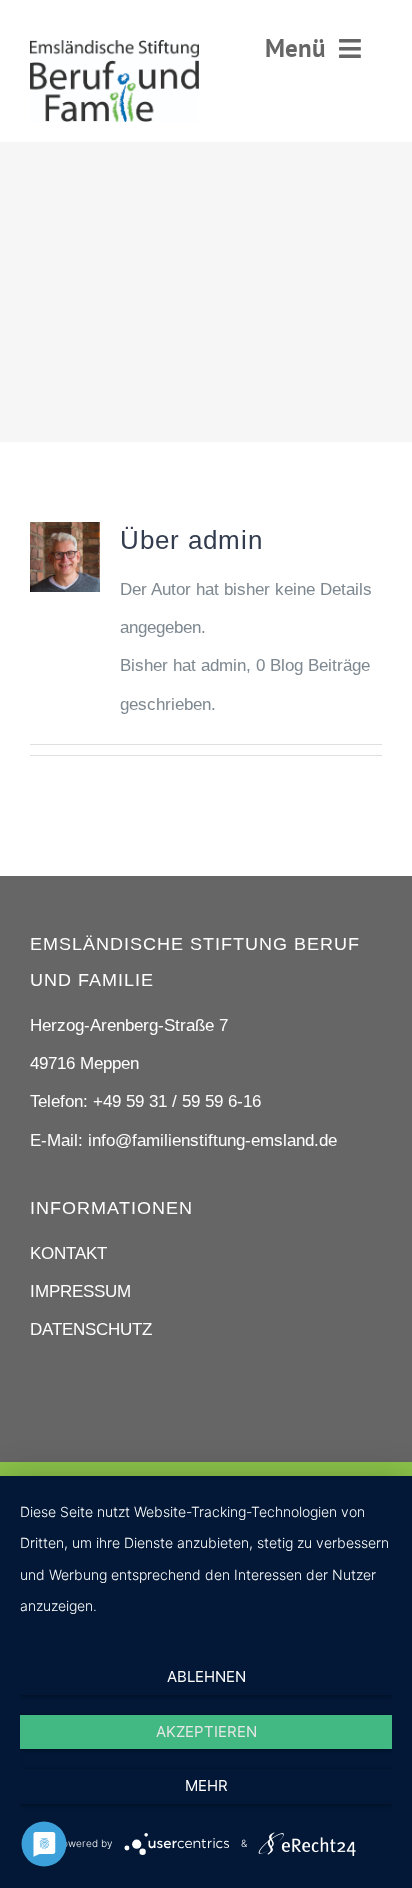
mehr (206, 1785)
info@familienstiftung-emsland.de (212, 1140)
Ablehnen (206, 1676)
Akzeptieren (206, 1731)
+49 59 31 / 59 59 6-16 (177, 1101)
